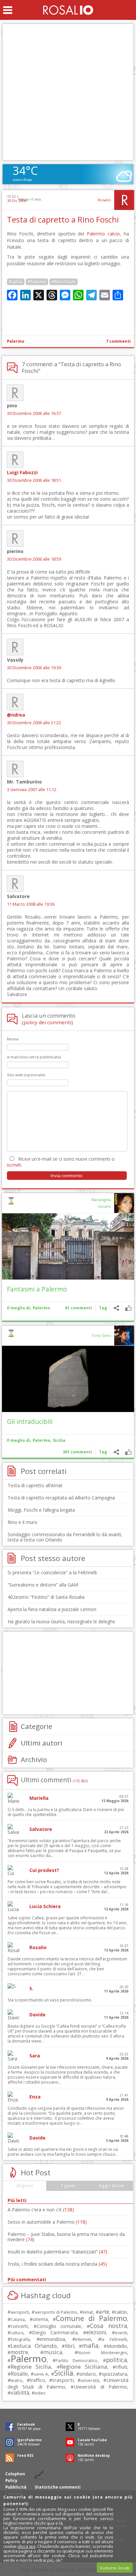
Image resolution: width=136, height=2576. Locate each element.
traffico (37, 2380)
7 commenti (118, 341)
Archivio (34, 1759)
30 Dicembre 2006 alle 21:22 (34, 723)
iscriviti (14, 1165)
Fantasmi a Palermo (37, 1289)
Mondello (117, 2346)
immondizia (52, 2339)
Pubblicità (16, 2487)
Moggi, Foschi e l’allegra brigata (41, 1510)
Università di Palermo (100, 2387)
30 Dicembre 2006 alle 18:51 (34, 480)
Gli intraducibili (30, 1421)
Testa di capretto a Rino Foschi (63, 220)
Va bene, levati (115, 2568)
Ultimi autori (42, 1743)
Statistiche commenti (58, 2487)
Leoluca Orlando (34, 2346)
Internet (83, 2339)
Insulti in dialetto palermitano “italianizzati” (57, 2252)
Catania (18, 2320)
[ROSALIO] (68, 10)
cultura (17, 2333)
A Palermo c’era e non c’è (41, 2210)
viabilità (20, 2393)
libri (69, 2346)
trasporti (63, 2380)
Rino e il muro (22, 1522)
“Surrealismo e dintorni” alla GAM (43, 1585)
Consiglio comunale (59, 2326)
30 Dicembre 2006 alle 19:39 (34, 668)
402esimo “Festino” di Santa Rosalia (46, 1597)
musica (53, 2352)
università (90, 2380)
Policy (11, 2480)
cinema (40, 2319)
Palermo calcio (103, 234)
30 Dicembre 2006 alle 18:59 (34, 559)
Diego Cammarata (55, 2332)
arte (104, 2312)
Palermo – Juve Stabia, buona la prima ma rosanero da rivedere (66, 2237)
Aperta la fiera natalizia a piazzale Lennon (52, 1609)
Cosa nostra (108, 2326)
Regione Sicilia (31, 2367)
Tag (103, 1308)
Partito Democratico (76, 2361)
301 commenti (77, 1452)
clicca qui (26, 2546)
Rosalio (104, 200)
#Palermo (37, 282)
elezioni (96, 2332)
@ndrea (16, 715)
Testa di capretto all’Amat (35, 1485)
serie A (41, 2374)
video (40, 2393)
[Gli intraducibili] (68, 1379)
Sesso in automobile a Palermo (47, 2222)
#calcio (16, 282)
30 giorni (25, 2186)
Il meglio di (18, 1308)
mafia (90, 2345)
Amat (88, 2312)
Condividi (116, 1308)
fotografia (20, 2339)
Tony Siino (101, 1335)
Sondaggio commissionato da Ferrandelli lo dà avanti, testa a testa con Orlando (65, 1537)
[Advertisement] (68, 92)
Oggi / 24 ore (111, 2186)
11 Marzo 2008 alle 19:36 (31, 904)
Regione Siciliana (84, 2367)
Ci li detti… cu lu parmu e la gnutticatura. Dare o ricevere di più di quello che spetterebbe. (66, 1812)
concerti (19, 2326)
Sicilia (59, 1440)
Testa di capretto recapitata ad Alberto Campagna (61, 1498)
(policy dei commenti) (47, 1022)
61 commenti (79, 1308)
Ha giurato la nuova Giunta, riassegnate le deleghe (61, 1621)
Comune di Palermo (91, 2318)
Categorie (36, 1726)
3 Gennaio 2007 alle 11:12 (32, 790)
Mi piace (128, 1308)
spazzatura (114, 2374)
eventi (121, 2333)
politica (117, 2360)
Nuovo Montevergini (102, 2352)
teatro (17, 2380)
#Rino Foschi (64, 282)
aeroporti (20, 2312)
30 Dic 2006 (17, 201)
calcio (121, 2312)
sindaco (87, 2374)
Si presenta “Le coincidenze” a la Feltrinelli (52, 1572)
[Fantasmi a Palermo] (68, 1246)
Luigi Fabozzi (22, 472)
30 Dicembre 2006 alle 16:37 (34, 413)
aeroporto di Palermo (56, 2312)
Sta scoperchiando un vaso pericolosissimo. (50, 2000)
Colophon (15, 2474)
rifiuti (121, 2367)
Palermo (16, 341)
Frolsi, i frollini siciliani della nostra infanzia (57, 2264)
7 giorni (68, 2186)
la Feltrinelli (114, 2339)
